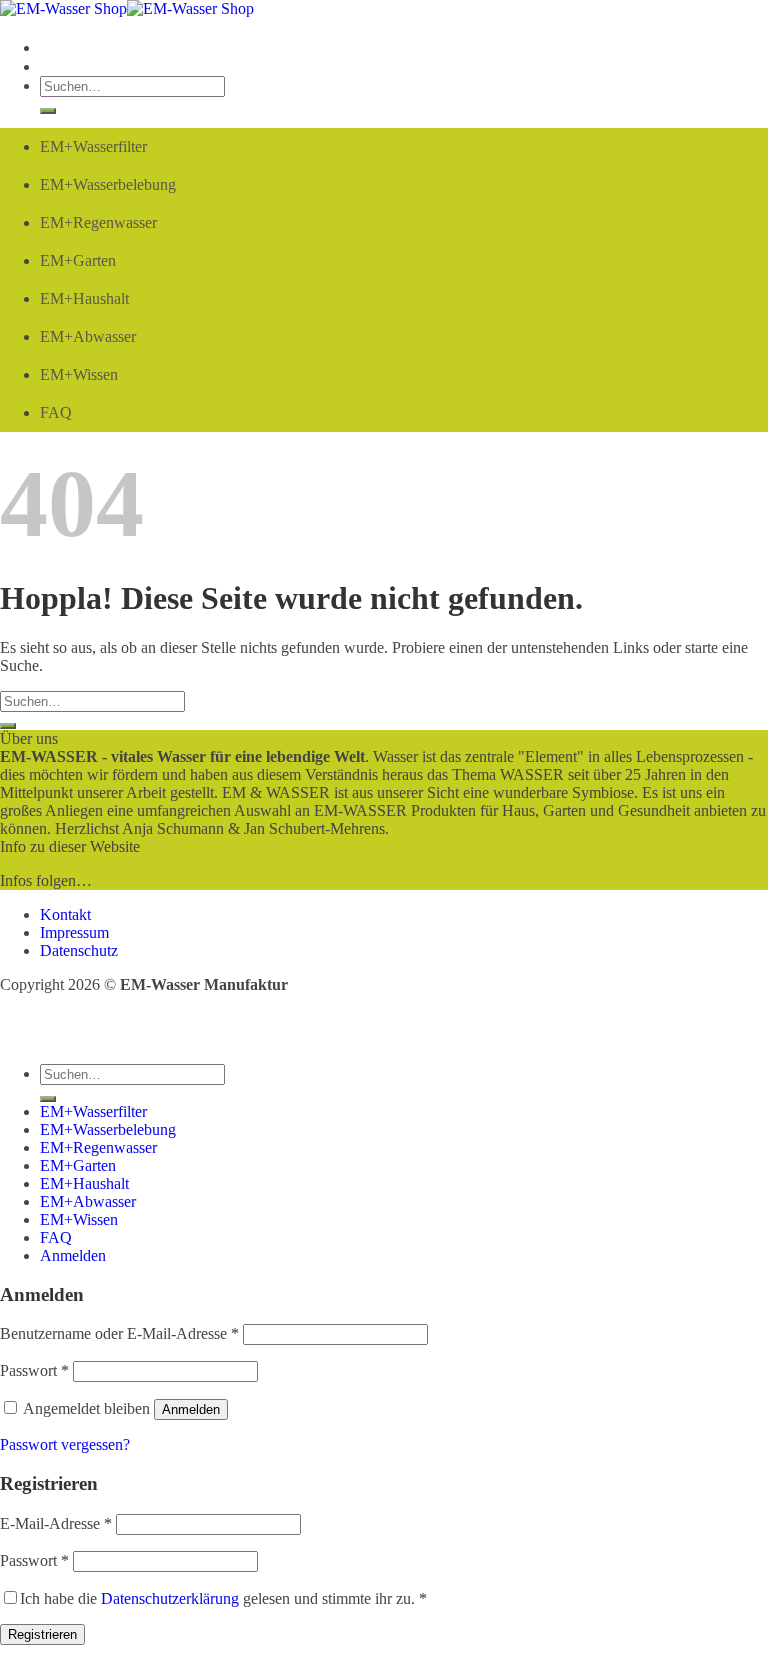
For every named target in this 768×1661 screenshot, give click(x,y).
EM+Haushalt (84, 298)
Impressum (74, 932)
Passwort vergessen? (65, 1444)
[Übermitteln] (48, 111)
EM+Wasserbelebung (108, 184)
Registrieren (42, 1634)
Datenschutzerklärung (170, 1598)
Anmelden (191, 1409)
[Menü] (45, 47)
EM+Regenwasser (98, 222)
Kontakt (65, 914)
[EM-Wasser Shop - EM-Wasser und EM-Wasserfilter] (127, 8)
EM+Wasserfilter (93, 146)
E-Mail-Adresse (56, 1523)
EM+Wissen (79, 374)
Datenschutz (79, 950)
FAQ (56, 412)
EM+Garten (78, 260)
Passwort (34, 1370)
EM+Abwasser (88, 336)
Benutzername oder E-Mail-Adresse (119, 1333)
